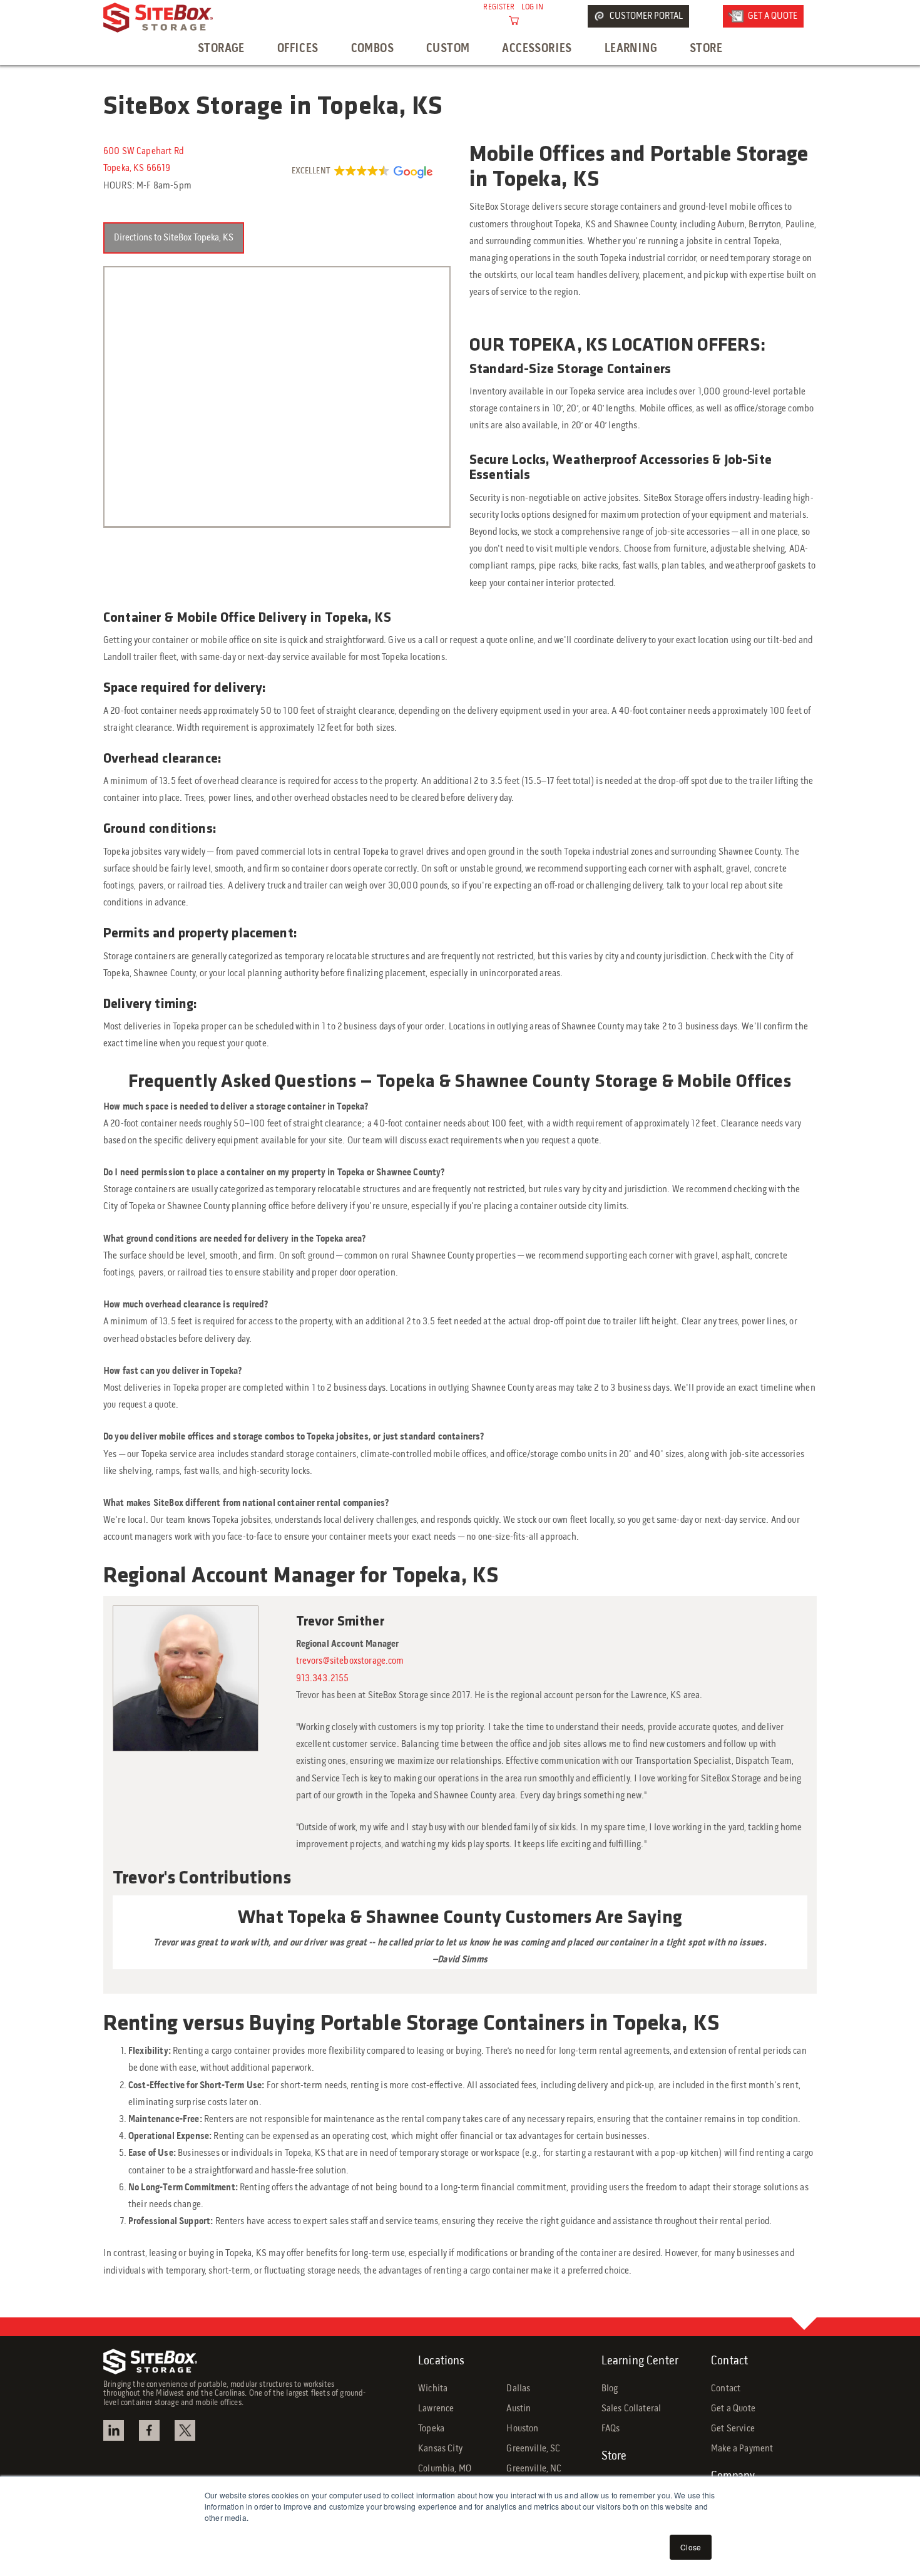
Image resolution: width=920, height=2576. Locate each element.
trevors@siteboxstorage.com (350, 1661)
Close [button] (691, 2547)
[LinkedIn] (115, 2430)
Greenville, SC (533, 2449)
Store (706, 49)
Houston (522, 2429)
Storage (221, 49)
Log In (533, 8)
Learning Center (640, 2361)
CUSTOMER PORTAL (646, 16)
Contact (729, 2361)
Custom (448, 49)
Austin (519, 2409)
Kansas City (440, 2449)
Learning (631, 49)
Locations (441, 2361)
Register (499, 8)
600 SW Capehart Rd (143, 152)
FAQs (611, 2429)
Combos (372, 49)
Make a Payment (742, 2449)
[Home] (158, 18)
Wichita (433, 2389)
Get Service (733, 2429)
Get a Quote (733, 2409)
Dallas (518, 2389)
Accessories (537, 49)
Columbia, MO (445, 2469)
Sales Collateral (631, 2409)
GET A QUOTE (773, 16)
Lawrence (436, 2409)
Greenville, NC (534, 2469)
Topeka (431, 2429)
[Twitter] (187, 2430)
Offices (298, 49)
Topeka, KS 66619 (137, 168)
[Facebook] (151, 2430)
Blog (610, 2389)
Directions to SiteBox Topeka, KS (174, 238)
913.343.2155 (323, 1679)
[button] (361, 172)
